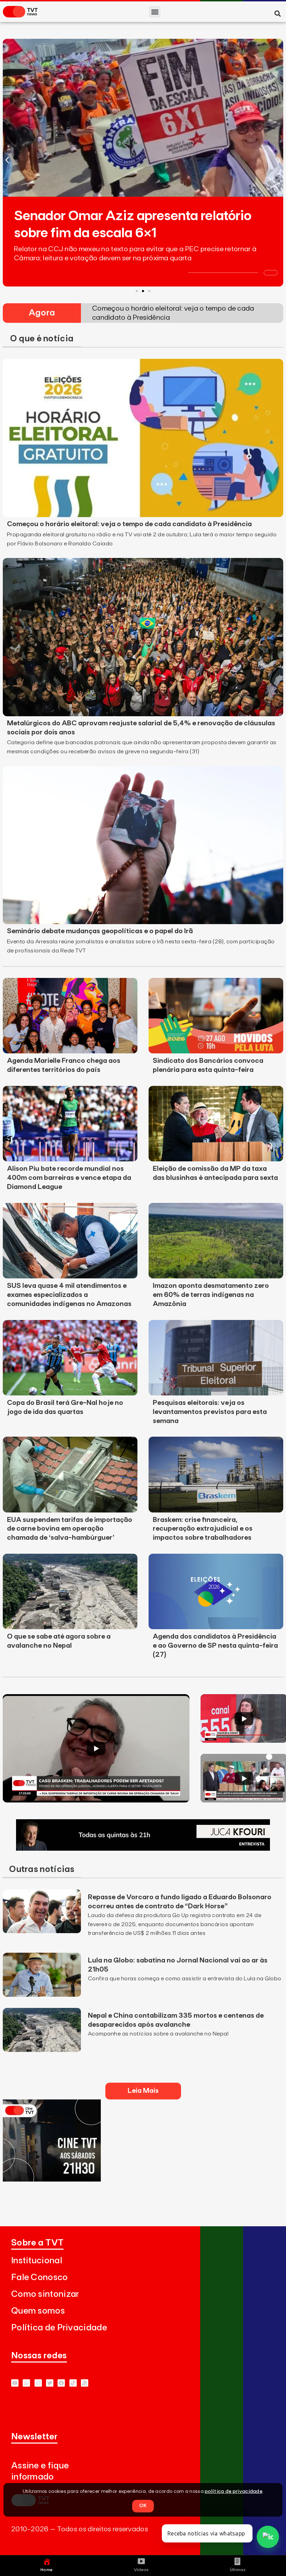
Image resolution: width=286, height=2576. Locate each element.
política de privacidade (234, 2491)
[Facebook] (61, 2383)
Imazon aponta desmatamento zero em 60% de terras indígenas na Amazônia (211, 1295)
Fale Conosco (40, 2277)
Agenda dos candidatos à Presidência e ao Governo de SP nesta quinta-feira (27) (215, 1646)
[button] (155, 12)
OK (143, 2506)
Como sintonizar (45, 2294)
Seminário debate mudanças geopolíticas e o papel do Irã (100, 931)
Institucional (37, 2261)
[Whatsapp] (26, 2383)
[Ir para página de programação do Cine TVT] (52, 2179)
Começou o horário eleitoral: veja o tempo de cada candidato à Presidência (129, 524)
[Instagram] (38, 2383)
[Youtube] (15, 2383)
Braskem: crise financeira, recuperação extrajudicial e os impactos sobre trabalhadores (203, 1529)
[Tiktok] (73, 2383)
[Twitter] (50, 2383)
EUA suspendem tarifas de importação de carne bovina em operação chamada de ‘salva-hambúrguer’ (70, 1529)
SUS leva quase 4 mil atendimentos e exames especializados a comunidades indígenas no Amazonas (69, 1295)
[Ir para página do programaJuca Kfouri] (143, 1849)
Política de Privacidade (59, 2328)
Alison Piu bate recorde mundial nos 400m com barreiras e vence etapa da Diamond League (69, 1178)
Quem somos (38, 2311)
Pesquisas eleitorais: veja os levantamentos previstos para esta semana (210, 1412)
